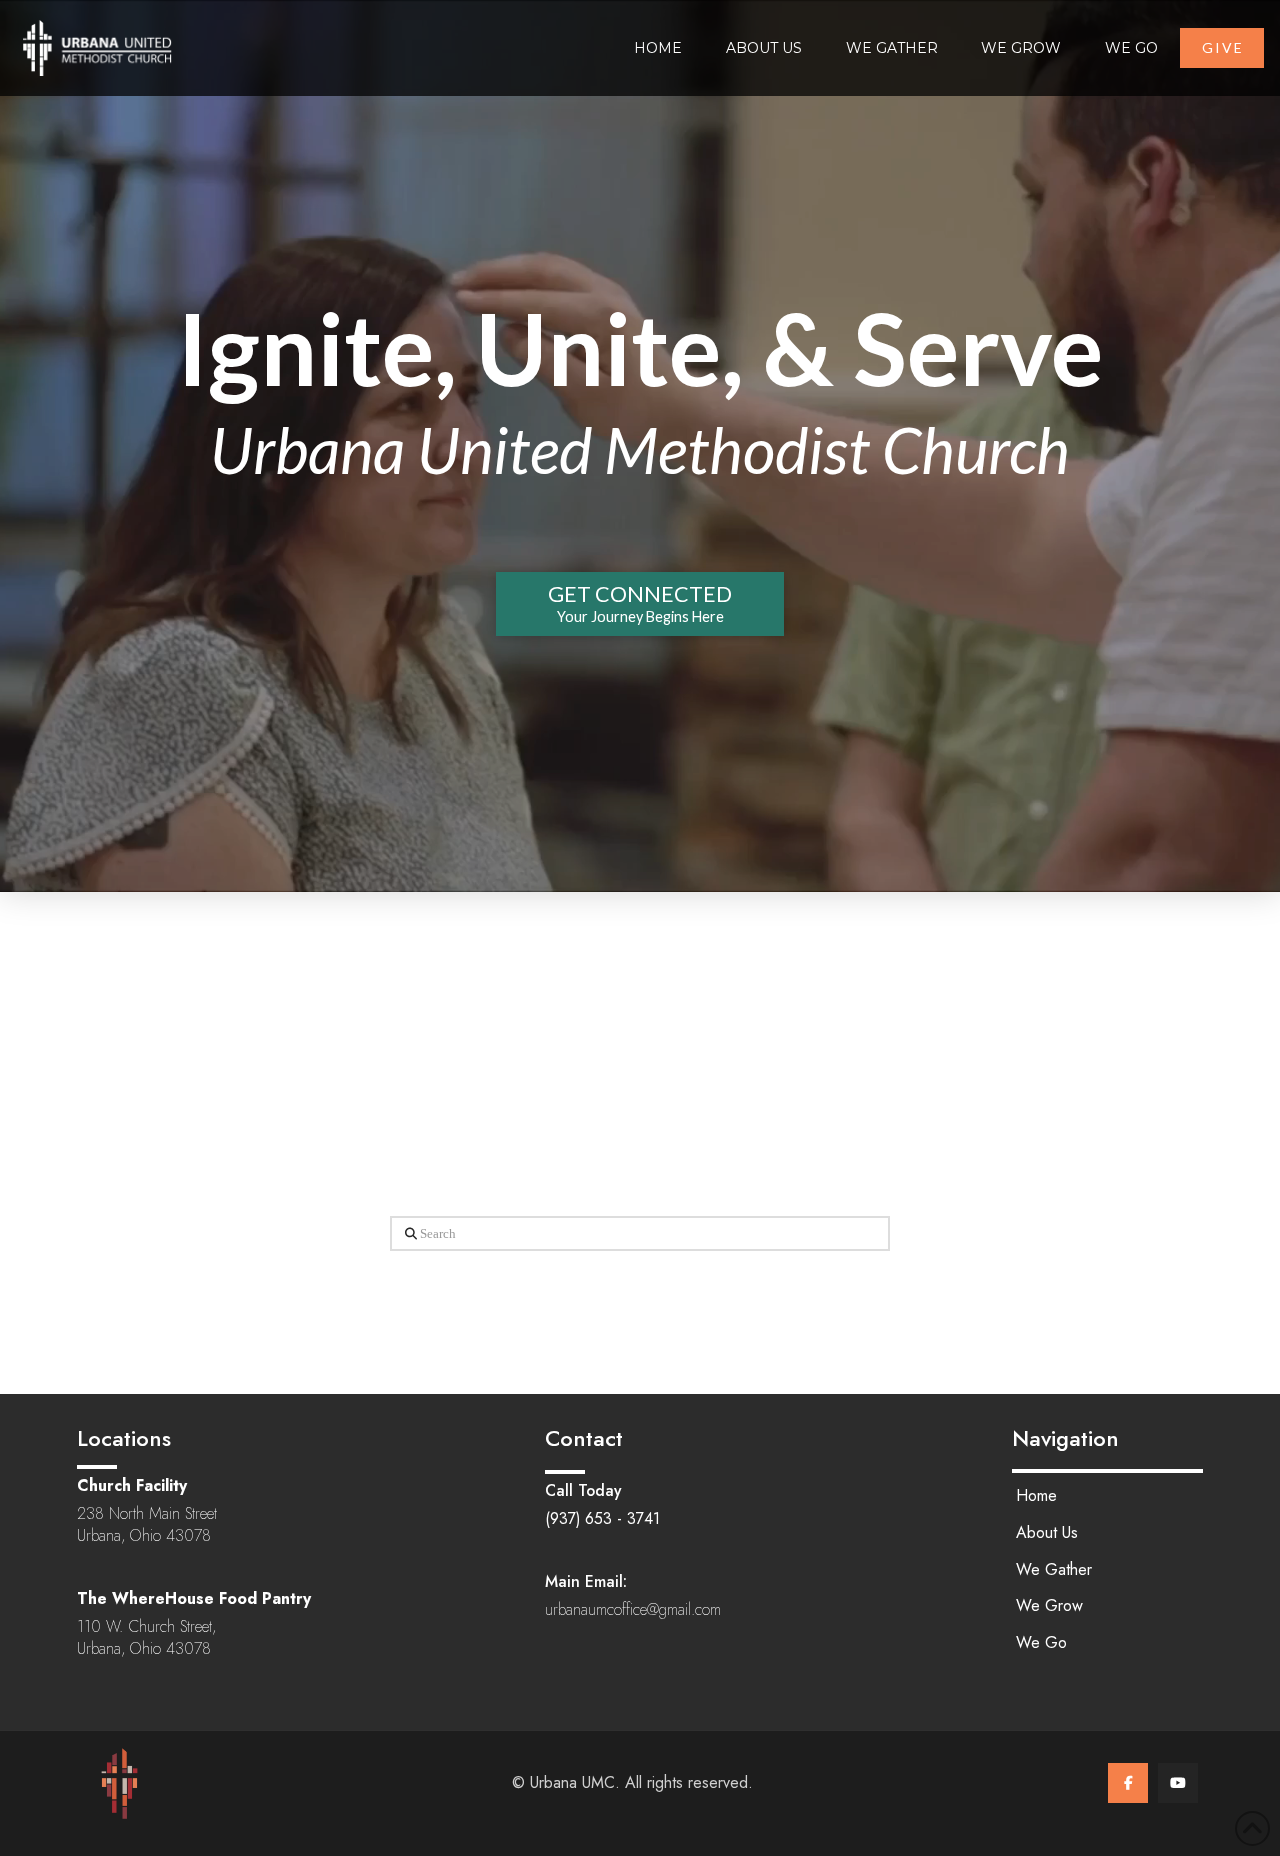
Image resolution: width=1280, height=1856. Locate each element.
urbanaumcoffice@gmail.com (633, 1609)
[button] (640, 604)
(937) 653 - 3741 (602, 1518)
